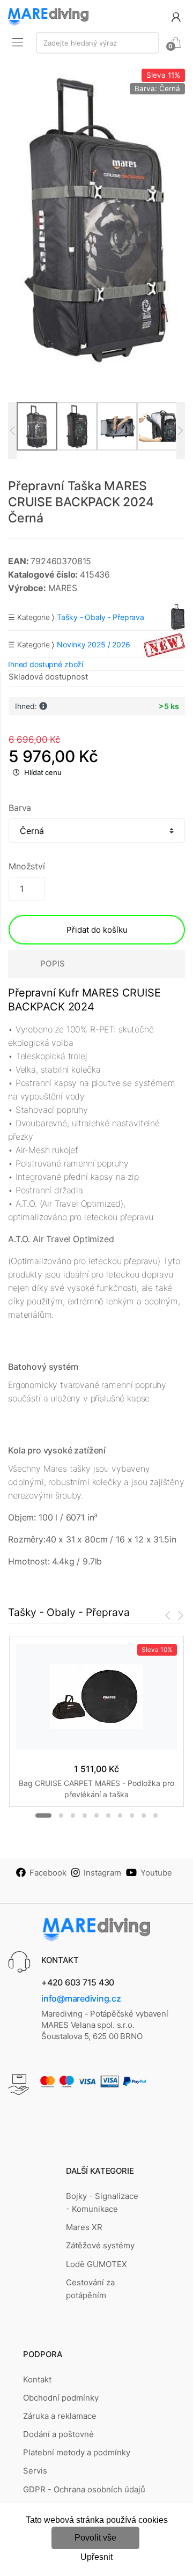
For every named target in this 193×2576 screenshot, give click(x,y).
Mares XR (84, 2227)
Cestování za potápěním (90, 2289)
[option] (96, 218)
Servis (35, 2471)
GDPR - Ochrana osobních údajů (84, 2489)
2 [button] (61, 1815)
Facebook (48, 1873)
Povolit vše (95, 2538)
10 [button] (155, 1815)
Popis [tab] (53, 964)
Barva (20, 808)
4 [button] (85, 1815)
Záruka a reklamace (60, 2416)
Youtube (156, 1873)
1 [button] (43, 1815)
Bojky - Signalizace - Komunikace (102, 2202)
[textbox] (98, 43)
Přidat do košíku (97, 930)
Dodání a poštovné (58, 2434)
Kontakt (37, 2379)
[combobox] (98, 43)
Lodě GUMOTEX (96, 2264)
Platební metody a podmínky (77, 2452)
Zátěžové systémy (100, 2245)
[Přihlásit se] (176, 16)
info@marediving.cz (81, 1998)
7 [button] (120, 1815)
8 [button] (132, 1815)
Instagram (102, 1873)
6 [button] (108, 1815)
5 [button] (96, 1815)
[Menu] (18, 42)
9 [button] (144, 1815)
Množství (27, 866)
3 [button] (73, 1815)
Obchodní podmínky (61, 2398)
